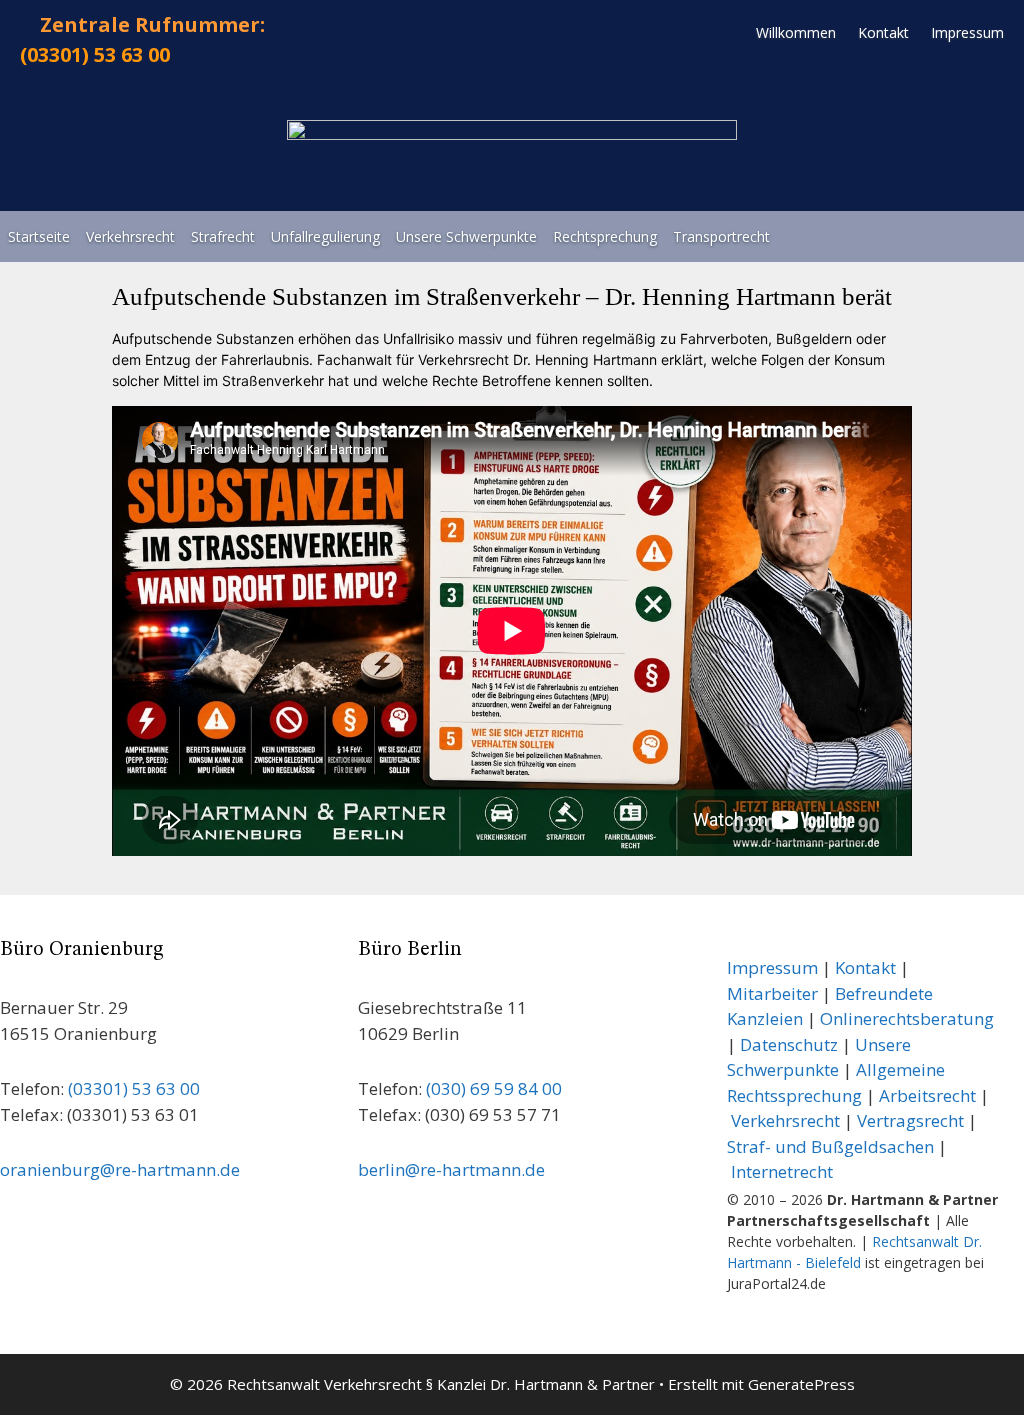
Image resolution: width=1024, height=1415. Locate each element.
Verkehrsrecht (785, 1120)
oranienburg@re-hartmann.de (120, 1169)
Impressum (772, 967)
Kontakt (865, 967)
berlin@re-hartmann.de (451, 1169)
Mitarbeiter (772, 993)
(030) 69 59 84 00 (494, 1088)
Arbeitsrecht (927, 1095)
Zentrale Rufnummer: (152, 24)
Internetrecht (782, 1171)
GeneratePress (801, 1384)
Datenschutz (789, 1044)
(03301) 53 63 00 (95, 54)
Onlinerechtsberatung (905, 1018)
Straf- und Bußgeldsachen (830, 1146)
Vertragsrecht (910, 1120)
